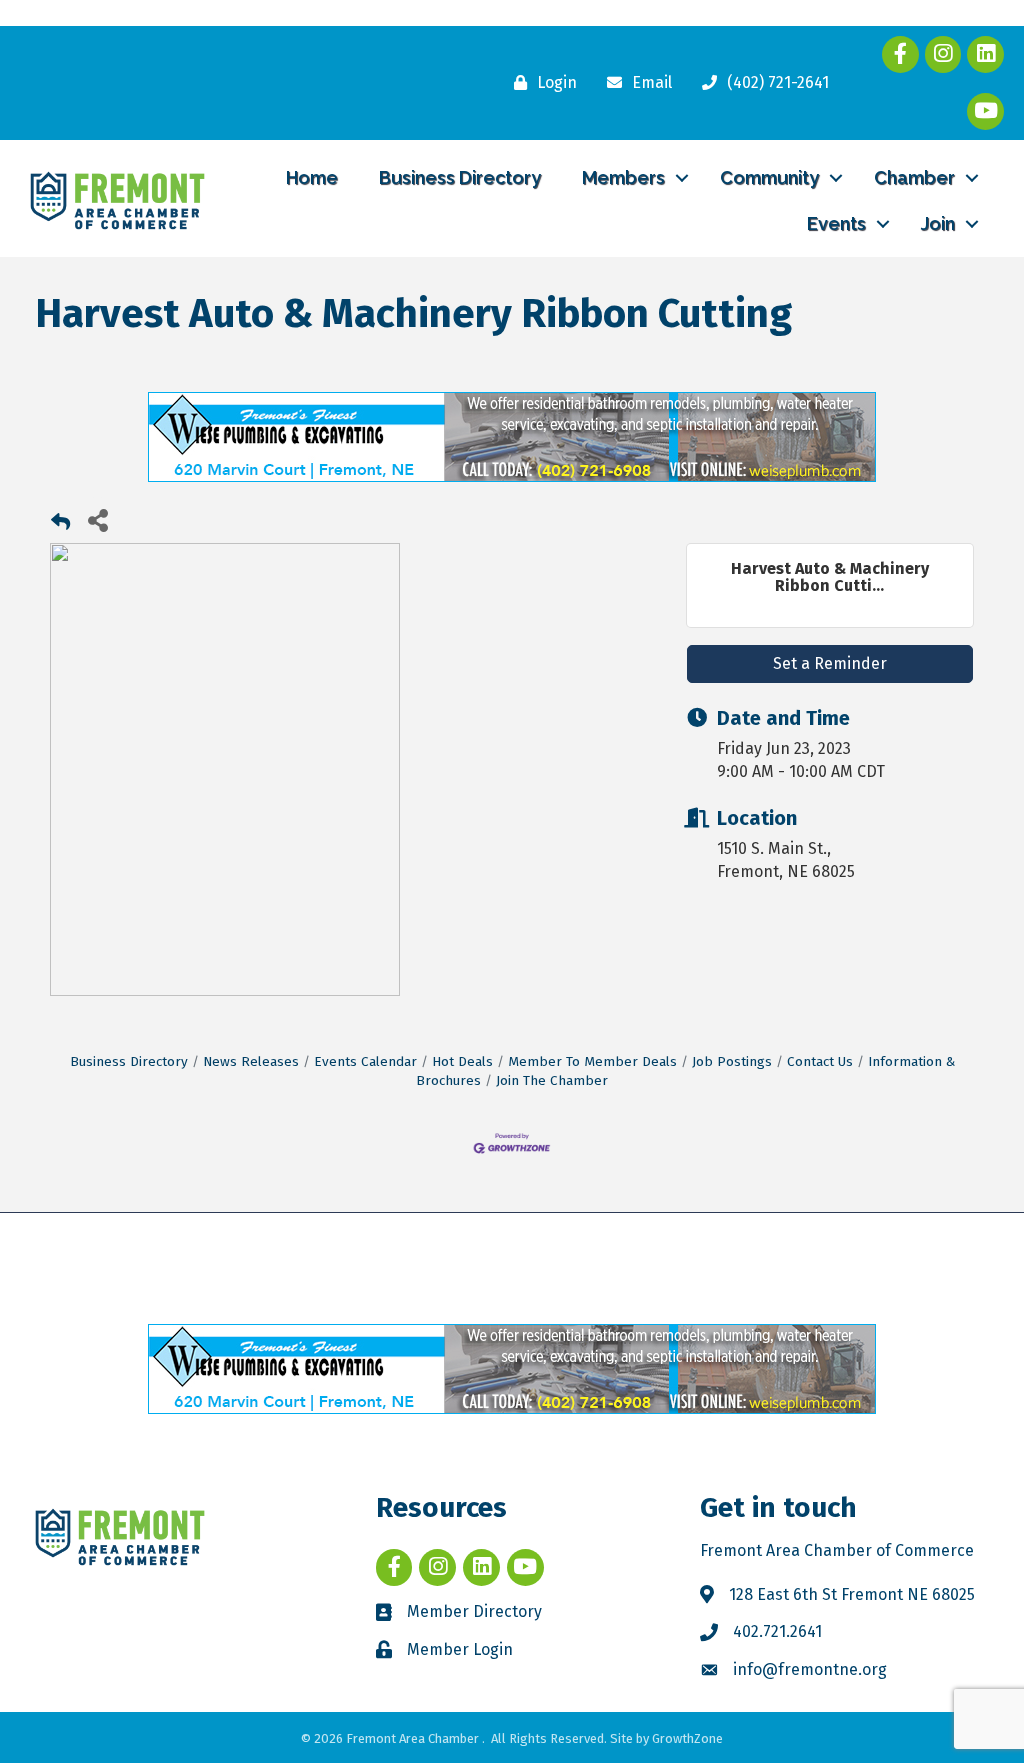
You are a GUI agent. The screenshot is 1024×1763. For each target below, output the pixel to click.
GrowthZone (687, 1738)
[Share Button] (97, 519)
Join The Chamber (552, 1080)
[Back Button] (60, 525)
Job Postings (732, 1061)
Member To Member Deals (592, 1061)
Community (769, 177)
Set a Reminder (830, 663)
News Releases (251, 1061)
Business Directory (460, 177)
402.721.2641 (777, 1631)
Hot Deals (462, 1061)
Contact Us (820, 1061)
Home (312, 177)
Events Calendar (365, 1061)
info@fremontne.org (810, 1669)
